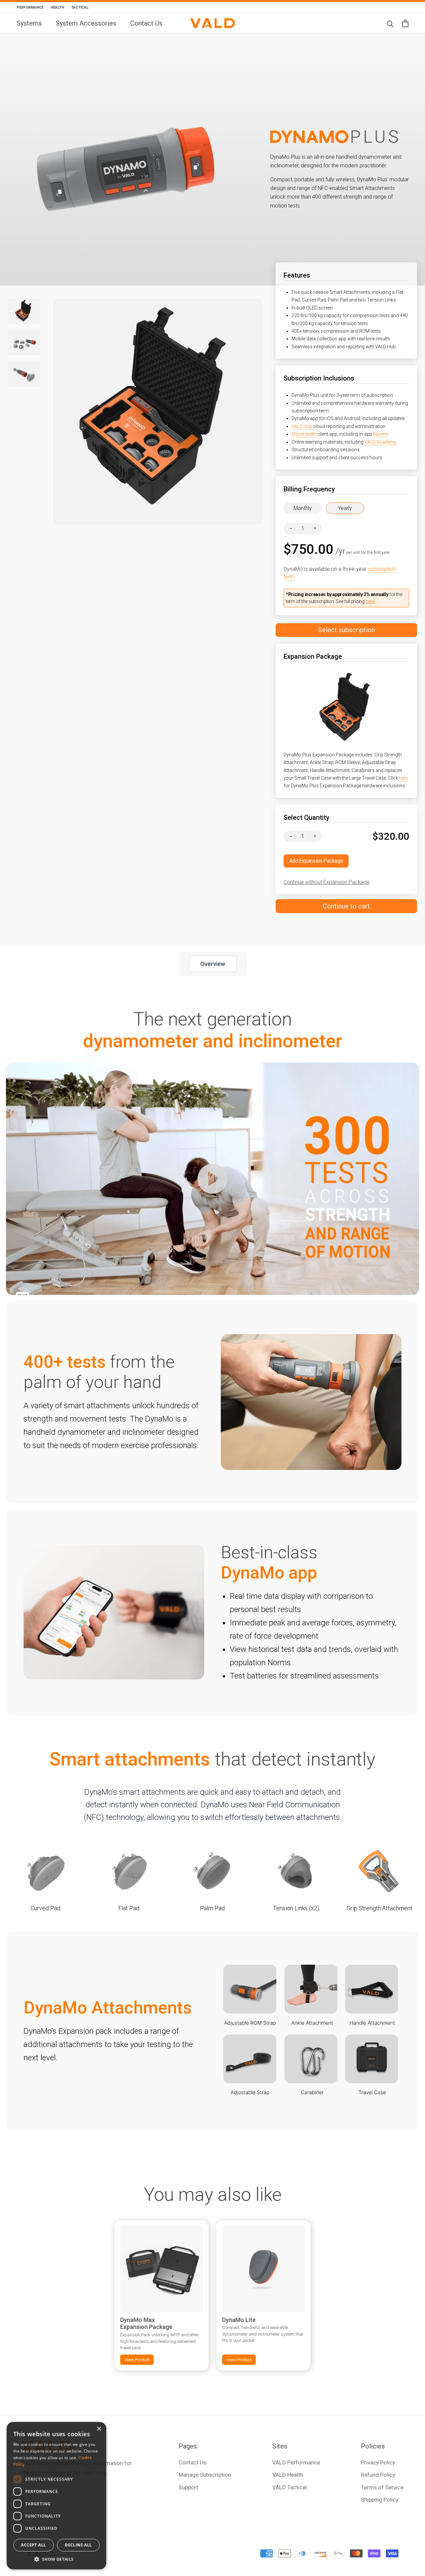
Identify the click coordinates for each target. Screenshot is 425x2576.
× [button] (99, 2429)
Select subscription (346, 630)
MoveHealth (304, 434)
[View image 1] (24, 311)
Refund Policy (378, 2475)
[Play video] (212, 1179)
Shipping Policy (380, 2500)
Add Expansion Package (316, 861)
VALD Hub (302, 426)
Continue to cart (346, 906)
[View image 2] (24, 343)
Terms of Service (382, 2487)
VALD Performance (296, 2462)
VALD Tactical (290, 2487)
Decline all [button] (78, 2545)
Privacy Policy (378, 2462)
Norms (381, 434)
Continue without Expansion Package (327, 882)
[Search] (390, 23)
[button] (56, 2559)
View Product (137, 2360)
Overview (213, 964)
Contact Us (146, 23)
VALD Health (288, 2475)
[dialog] (56, 2496)
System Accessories (86, 23)
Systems (29, 23)
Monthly (303, 508)
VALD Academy (381, 442)
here (370, 601)
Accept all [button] (33, 2545)
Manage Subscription (205, 2475)
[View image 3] (24, 374)
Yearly (345, 508)
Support (188, 2487)
